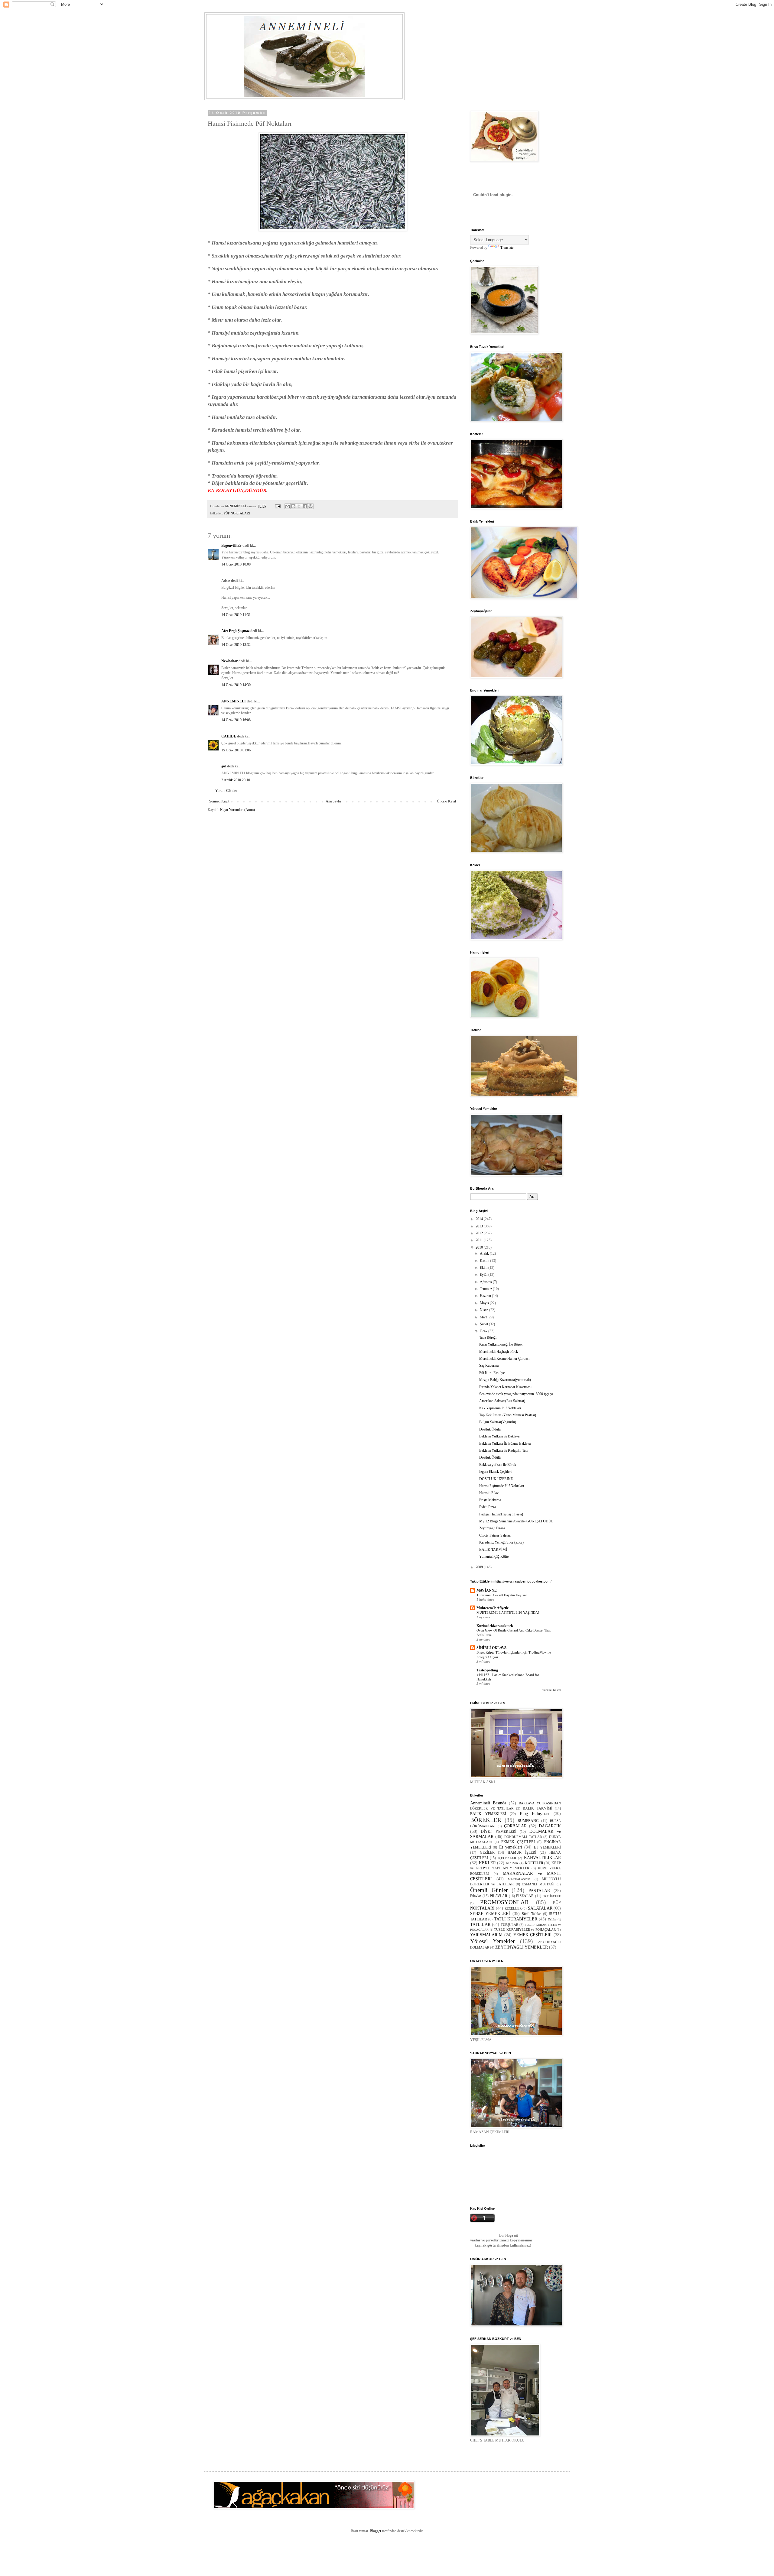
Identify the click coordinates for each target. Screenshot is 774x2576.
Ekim (484, 1268)
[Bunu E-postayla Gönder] (288, 506)
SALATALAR (540, 1908)
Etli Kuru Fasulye (492, 1373)
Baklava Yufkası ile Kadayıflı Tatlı (504, 1450)
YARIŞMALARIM (486, 1935)
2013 (480, 1226)
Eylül (484, 1275)
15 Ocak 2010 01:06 (236, 750)
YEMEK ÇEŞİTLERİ (533, 1935)
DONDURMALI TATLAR (523, 1837)
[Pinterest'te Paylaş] (311, 506)
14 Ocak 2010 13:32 (236, 645)
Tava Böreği (488, 1337)
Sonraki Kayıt (219, 801)
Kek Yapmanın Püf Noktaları (500, 1408)
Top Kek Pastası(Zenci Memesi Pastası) (508, 1415)
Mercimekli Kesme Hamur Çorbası (504, 1359)
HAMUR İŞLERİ (522, 1852)
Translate (507, 248)
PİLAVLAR (499, 1896)
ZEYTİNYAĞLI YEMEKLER (522, 1947)
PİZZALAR (525, 1896)
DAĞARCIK (550, 1826)
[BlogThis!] (293, 506)
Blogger (376, 2531)
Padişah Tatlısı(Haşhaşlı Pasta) (501, 1514)
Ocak (484, 1331)
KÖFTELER (534, 1863)
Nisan (485, 1310)
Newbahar (229, 661)
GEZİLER (487, 1852)
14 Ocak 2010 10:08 (236, 564)
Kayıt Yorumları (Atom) (237, 810)
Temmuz (486, 1289)
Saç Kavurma (489, 1366)
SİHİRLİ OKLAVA (492, 1648)
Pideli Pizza (488, 1507)
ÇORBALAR (515, 1826)
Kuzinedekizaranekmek (495, 1626)
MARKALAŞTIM (519, 1879)
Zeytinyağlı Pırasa (492, 1528)
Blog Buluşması (535, 1813)
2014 (480, 1219)
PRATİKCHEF (552, 1896)
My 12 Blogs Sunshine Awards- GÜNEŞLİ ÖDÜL (516, 1521)
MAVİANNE (487, 1590)
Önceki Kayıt (446, 801)
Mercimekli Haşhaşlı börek (499, 1352)
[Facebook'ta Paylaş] (305, 506)
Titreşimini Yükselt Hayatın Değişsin (502, 1595)
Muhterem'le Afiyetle (493, 1608)
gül (224, 766)
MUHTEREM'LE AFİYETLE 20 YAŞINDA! (508, 1612)
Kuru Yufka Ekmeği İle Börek (501, 1344)
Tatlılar (552, 1919)
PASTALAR (539, 1891)
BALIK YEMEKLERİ (488, 1814)
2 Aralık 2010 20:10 (236, 780)
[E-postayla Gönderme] (278, 506)
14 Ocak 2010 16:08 (236, 720)
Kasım (485, 1261)
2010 (480, 1247)
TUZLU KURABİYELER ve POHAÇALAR (525, 1930)
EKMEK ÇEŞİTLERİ (518, 1842)
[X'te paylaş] (299, 506)
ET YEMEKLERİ (547, 1847)
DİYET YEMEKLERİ (499, 1832)
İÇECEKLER (507, 1858)
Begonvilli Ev (231, 546)
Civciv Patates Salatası (495, 1535)
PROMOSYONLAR (504, 1902)
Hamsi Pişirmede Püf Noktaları (502, 1486)
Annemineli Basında (488, 1803)
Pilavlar (476, 1896)
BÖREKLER (486, 1820)
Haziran (486, 1296)
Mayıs (485, 1303)
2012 (480, 1233)
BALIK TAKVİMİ (493, 1550)
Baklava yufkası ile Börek (498, 1465)
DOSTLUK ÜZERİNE (496, 1479)
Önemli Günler (489, 1890)
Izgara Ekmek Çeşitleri (495, 1472)
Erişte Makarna (490, 1500)
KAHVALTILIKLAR (542, 1858)
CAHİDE (229, 736)
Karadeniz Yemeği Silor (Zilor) (501, 1542)
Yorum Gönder (226, 791)
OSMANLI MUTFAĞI (538, 1884)
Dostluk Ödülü (490, 1429)
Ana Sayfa (333, 801)
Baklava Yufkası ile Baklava (499, 1436)
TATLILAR (480, 1924)
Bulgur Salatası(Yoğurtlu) (498, 1422)
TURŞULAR (509, 1925)
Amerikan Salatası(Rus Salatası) (502, 1401)
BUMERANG (528, 1821)
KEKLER (487, 1863)
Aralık (485, 1253)
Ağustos (486, 1282)
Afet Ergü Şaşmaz (235, 631)
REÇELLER (513, 1908)
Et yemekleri (511, 1847)
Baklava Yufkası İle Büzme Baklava (505, 1444)
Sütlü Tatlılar (531, 1914)
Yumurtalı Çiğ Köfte (494, 1557)
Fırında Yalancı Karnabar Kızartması (505, 1387)
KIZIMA (512, 1863)
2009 (480, 1567)
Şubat (484, 1324)
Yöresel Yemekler (492, 1941)
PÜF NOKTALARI (237, 513)
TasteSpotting (487, 1670)
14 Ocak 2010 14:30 (236, 685)
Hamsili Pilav (489, 1493)
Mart (484, 1317)
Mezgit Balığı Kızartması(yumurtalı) (505, 1380)
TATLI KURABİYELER (516, 1919)
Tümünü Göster (552, 1690)
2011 (480, 1240)
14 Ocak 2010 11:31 (236, 615)
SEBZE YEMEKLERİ (490, 1913)
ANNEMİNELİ (234, 701)
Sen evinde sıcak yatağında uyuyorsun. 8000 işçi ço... (517, 1394)
